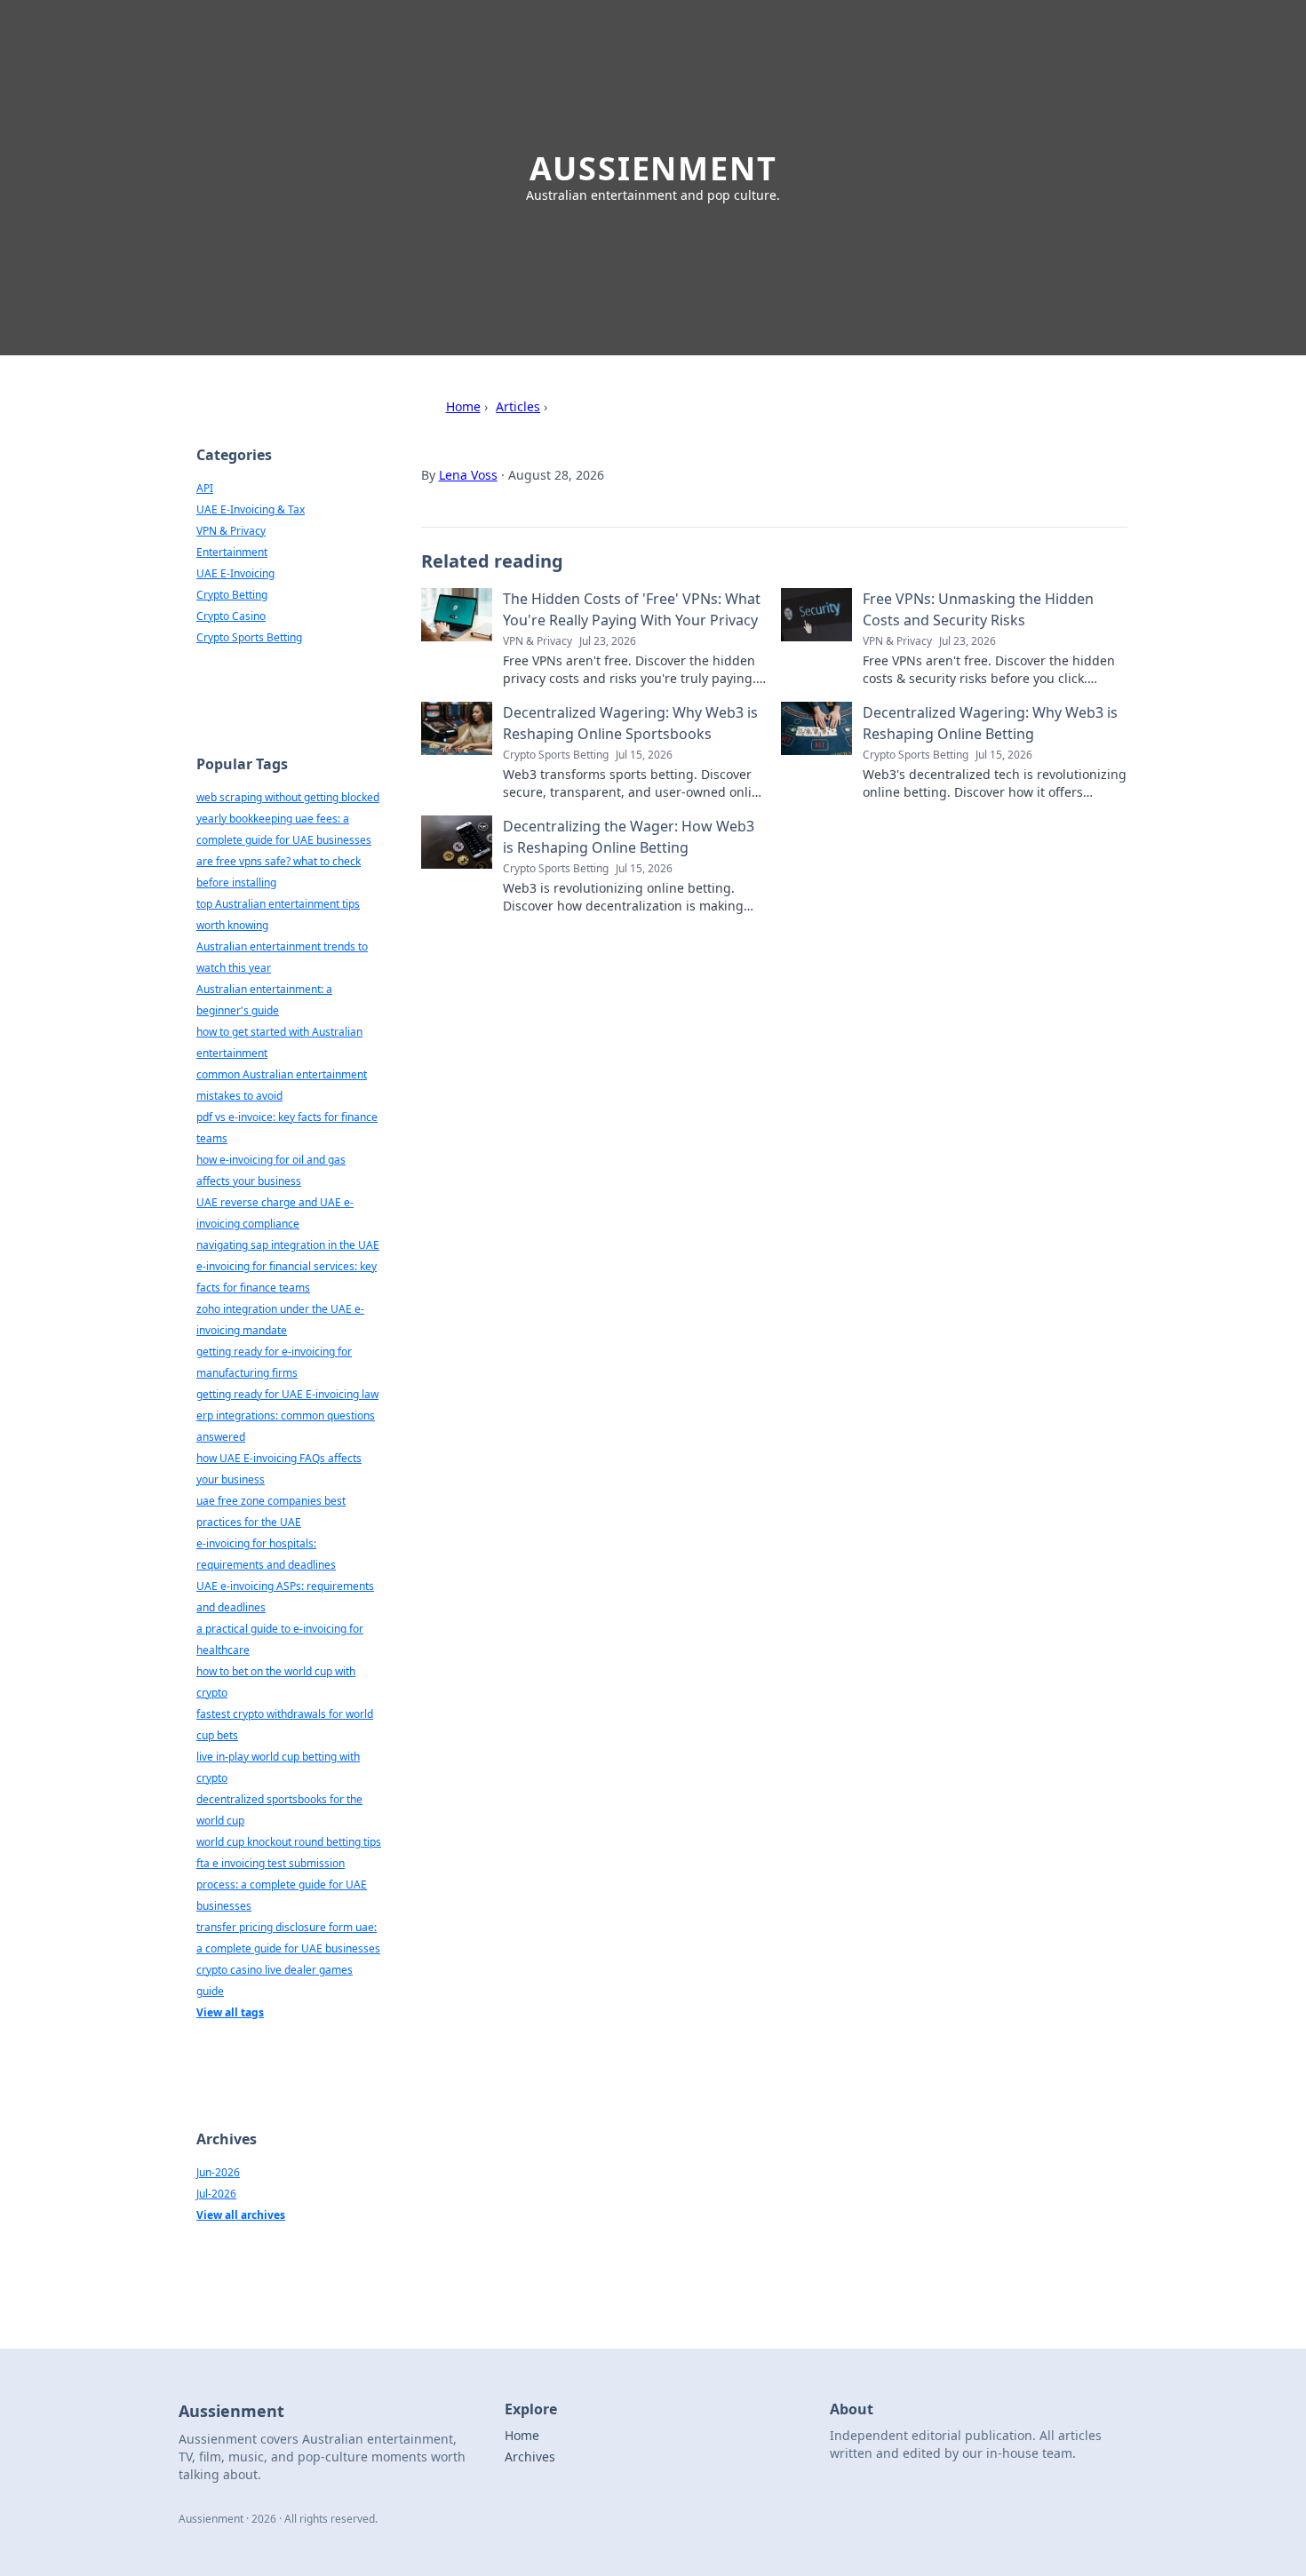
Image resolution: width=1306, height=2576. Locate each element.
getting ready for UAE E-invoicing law (287, 1394)
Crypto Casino (231, 616)
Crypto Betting (232, 595)
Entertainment (232, 552)
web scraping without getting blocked (288, 797)
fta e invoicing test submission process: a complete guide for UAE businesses (282, 1884)
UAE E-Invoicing (235, 573)
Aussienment (653, 168)
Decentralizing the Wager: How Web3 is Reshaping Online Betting (629, 837)
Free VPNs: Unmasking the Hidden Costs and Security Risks (978, 609)
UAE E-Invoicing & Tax (251, 509)
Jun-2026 (218, 2172)
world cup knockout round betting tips (289, 1842)
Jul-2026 (216, 2194)
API (205, 488)
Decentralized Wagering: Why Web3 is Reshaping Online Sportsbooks (630, 723)
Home (463, 406)
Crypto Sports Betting (249, 637)
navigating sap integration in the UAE (288, 1245)
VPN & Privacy (231, 531)
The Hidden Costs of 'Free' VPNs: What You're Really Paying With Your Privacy (632, 609)
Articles (518, 406)
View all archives (241, 2215)
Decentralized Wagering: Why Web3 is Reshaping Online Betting (990, 723)
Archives (530, 2457)
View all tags (230, 2012)
